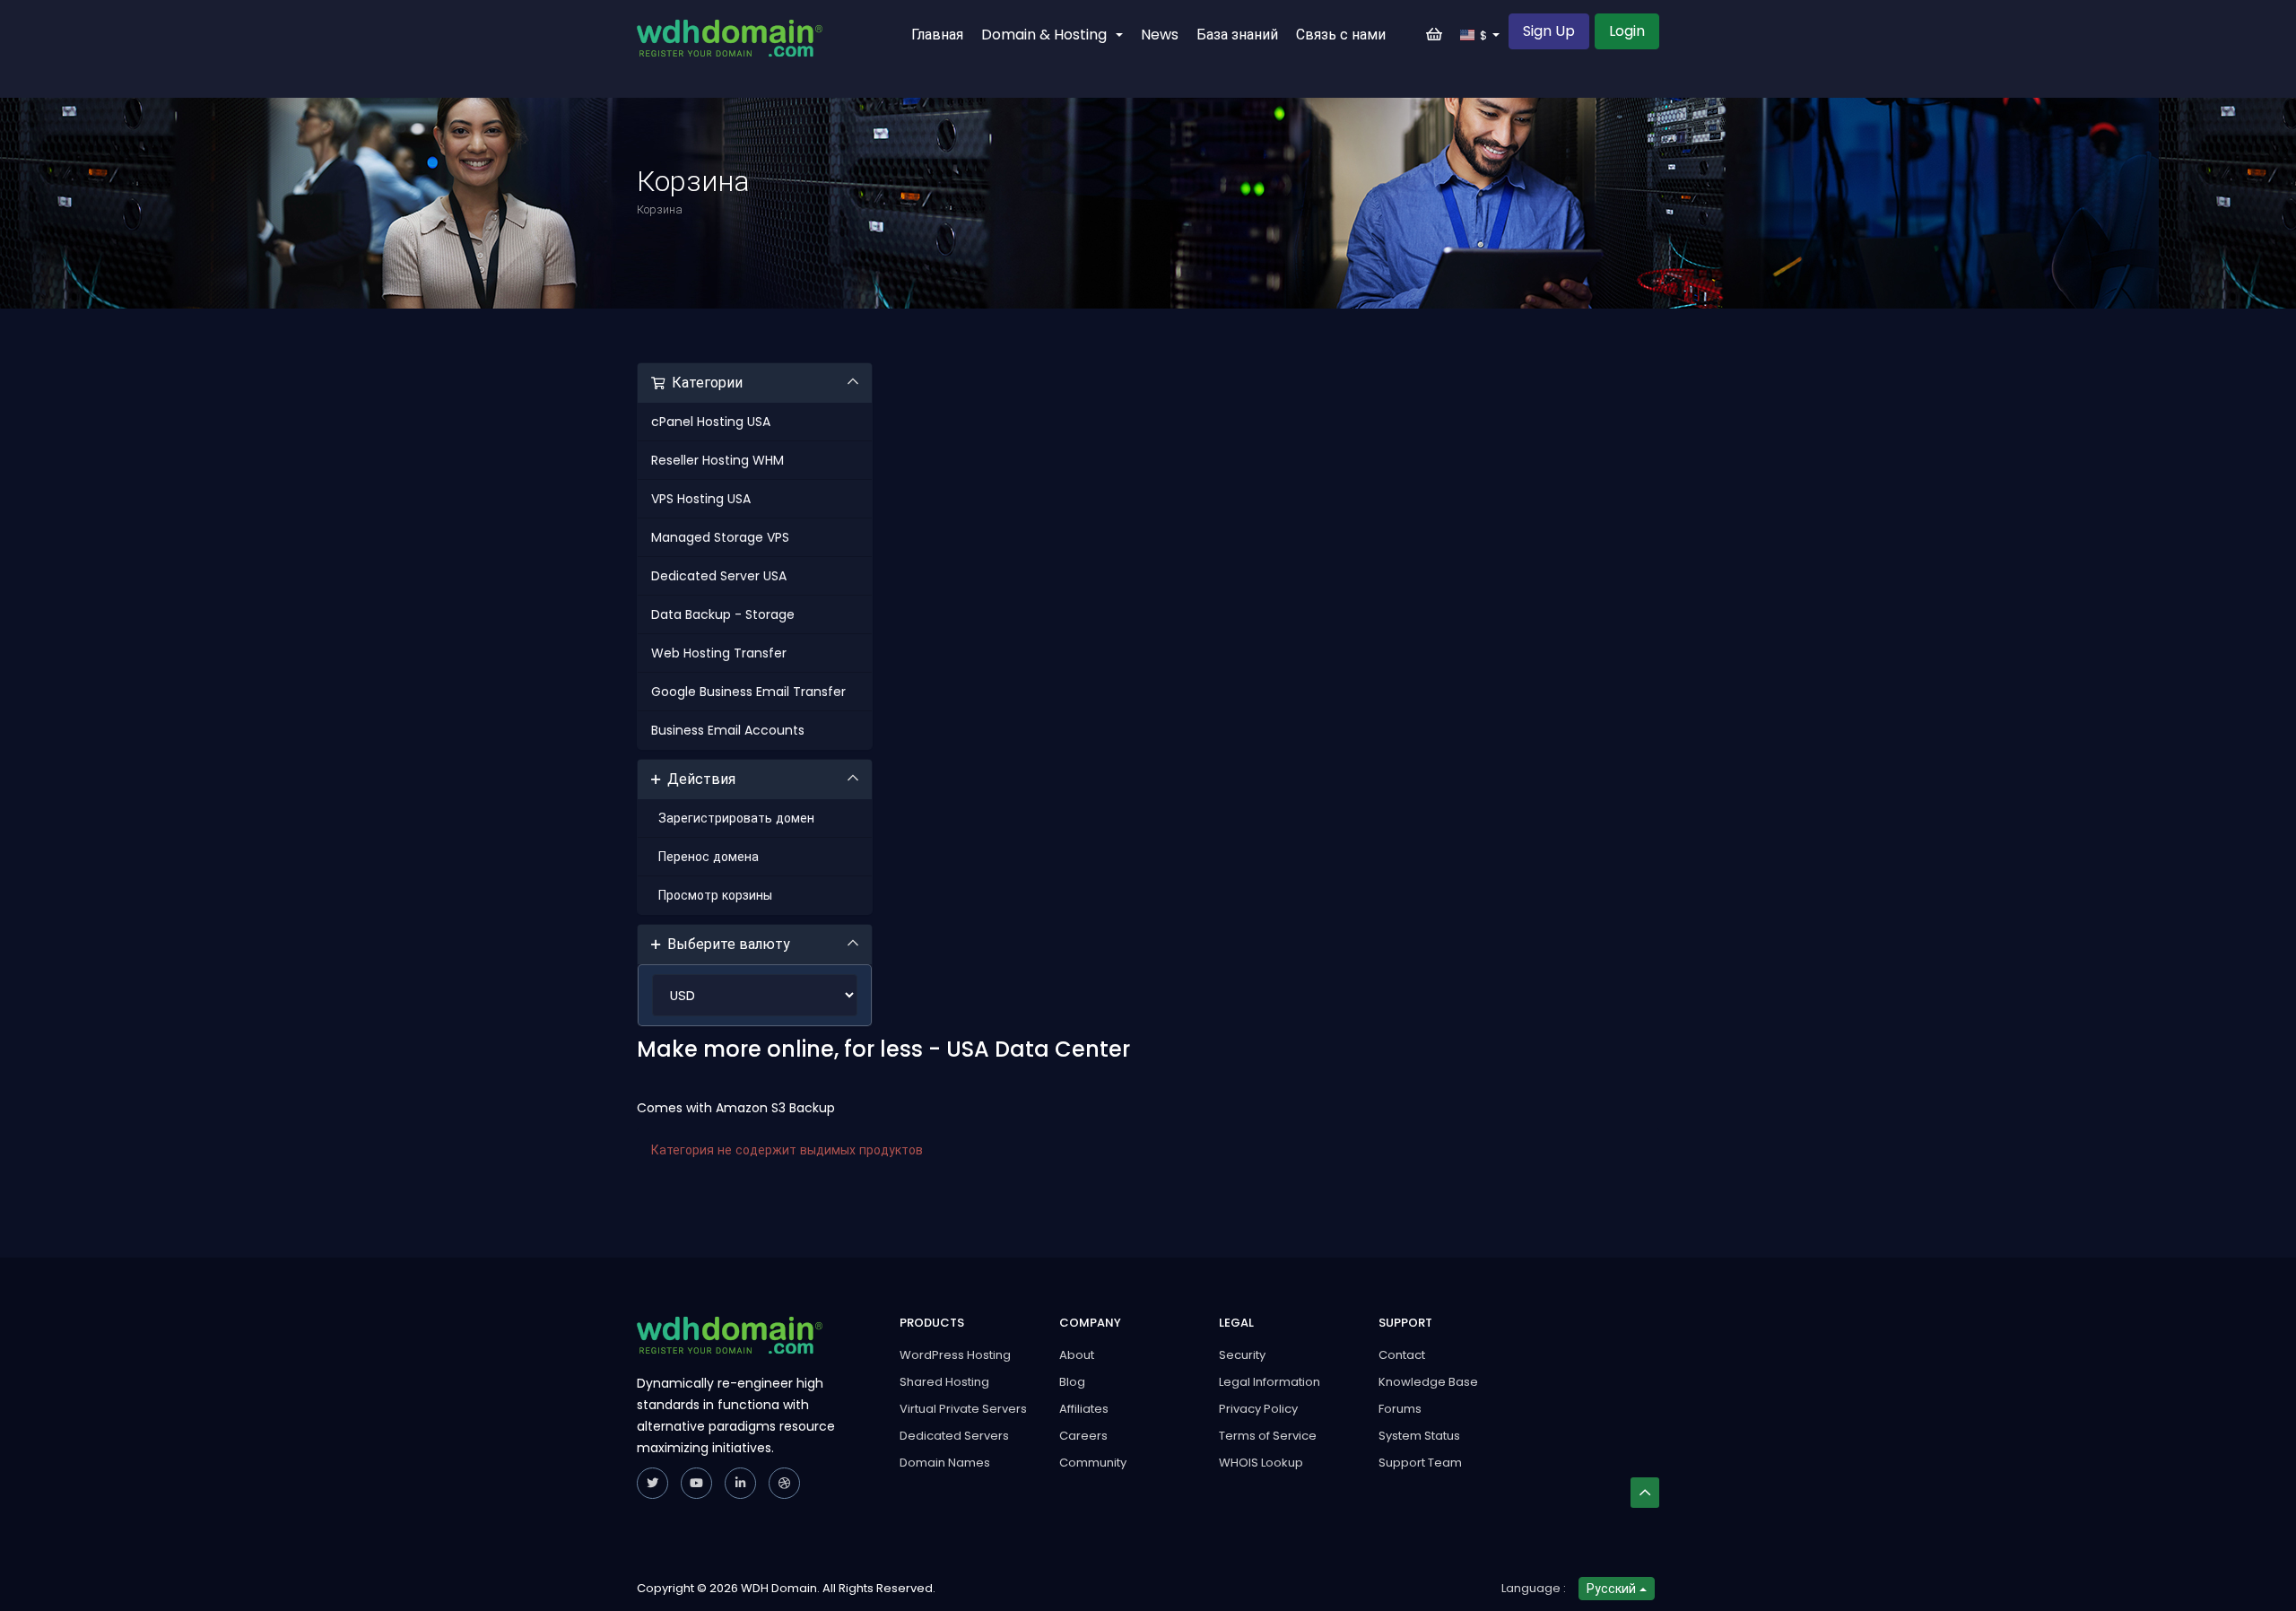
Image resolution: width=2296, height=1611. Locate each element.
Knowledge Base (1428, 1382)
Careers (1083, 1436)
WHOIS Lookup (1261, 1463)
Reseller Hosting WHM (717, 460)
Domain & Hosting (1048, 35)
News (1160, 35)
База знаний (1237, 35)
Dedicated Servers (954, 1436)
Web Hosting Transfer (719, 653)
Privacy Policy (1258, 1409)
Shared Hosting (944, 1382)
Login (1627, 31)
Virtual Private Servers (963, 1409)
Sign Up (1549, 31)
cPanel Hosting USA (711, 422)
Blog (1072, 1382)
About (1077, 1355)
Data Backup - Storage (723, 614)
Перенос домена (705, 857)
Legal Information (1270, 1382)
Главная (937, 35)
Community (1093, 1463)
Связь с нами (1341, 35)
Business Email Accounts (728, 730)
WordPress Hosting (955, 1355)
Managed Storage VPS (720, 537)
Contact (1402, 1355)
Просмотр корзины (712, 895)
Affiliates (1084, 1409)
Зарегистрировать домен (733, 818)
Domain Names (945, 1463)
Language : (1534, 1588)
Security (1242, 1355)
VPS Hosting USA (701, 499)
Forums (1400, 1409)
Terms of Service (1268, 1436)
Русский (1613, 1589)
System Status (1419, 1436)
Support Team (1420, 1463)
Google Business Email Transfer (748, 692)
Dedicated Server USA (719, 576)
